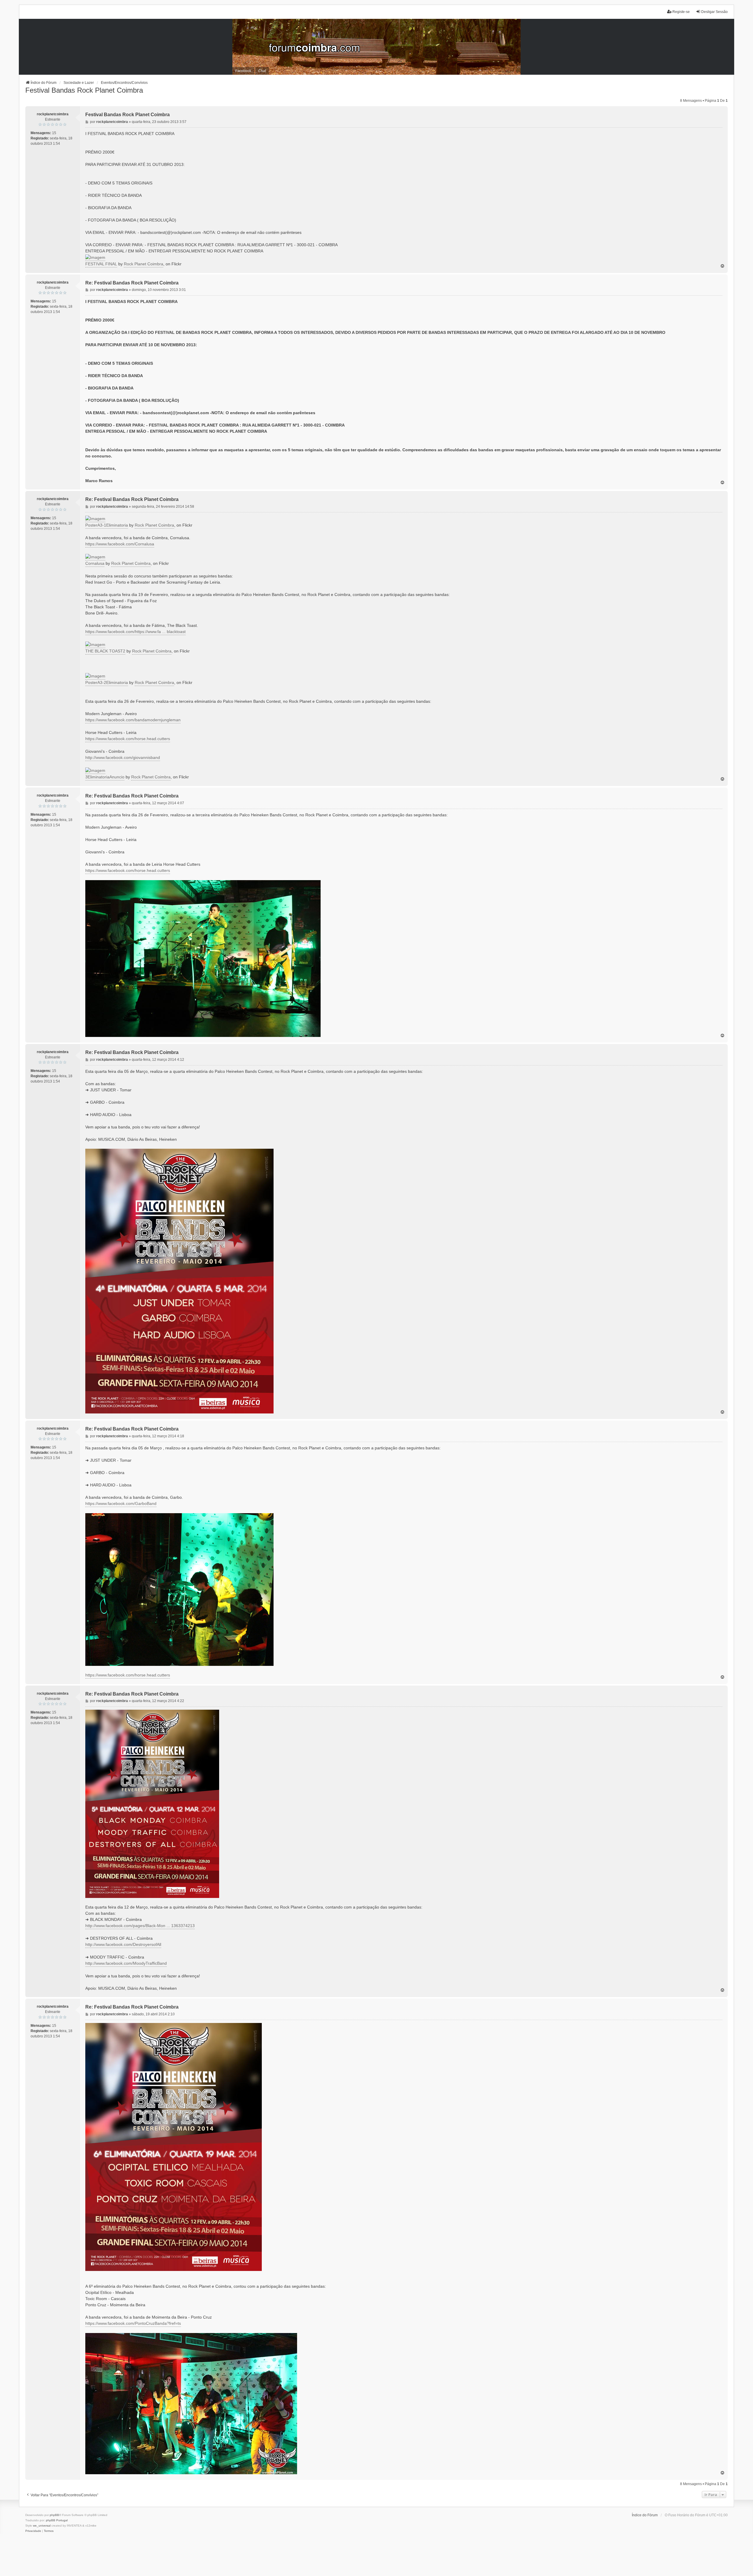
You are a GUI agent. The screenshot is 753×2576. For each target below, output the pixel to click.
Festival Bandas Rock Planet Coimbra (84, 90)
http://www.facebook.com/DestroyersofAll (123, 1944)
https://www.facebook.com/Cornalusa (120, 544)
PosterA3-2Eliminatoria (107, 682)
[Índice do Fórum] (376, 47)
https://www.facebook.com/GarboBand (121, 1503)
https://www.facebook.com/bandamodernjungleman (133, 720)
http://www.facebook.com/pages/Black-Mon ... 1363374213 (140, 1926)
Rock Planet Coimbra (144, 264)
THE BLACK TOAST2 (105, 651)
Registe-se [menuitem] (681, 12)
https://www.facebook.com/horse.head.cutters (128, 739)
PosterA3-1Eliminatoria (107, 525)
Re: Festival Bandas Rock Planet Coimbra (132, 283)
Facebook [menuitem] (243, 71)
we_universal (42, 2526)
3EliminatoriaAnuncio (105, 777)
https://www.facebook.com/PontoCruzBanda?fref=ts (133, 2323)
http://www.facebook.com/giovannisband (123, 757)
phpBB (54, 2515)
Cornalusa (95, 563)
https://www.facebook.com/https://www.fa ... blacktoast (135, 632)
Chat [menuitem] (262, 71)
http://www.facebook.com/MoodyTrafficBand (126, 1963)
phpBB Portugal (57, 2520)
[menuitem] (33, 2531)
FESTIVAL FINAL (101, 264)
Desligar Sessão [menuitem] (714, 12)
